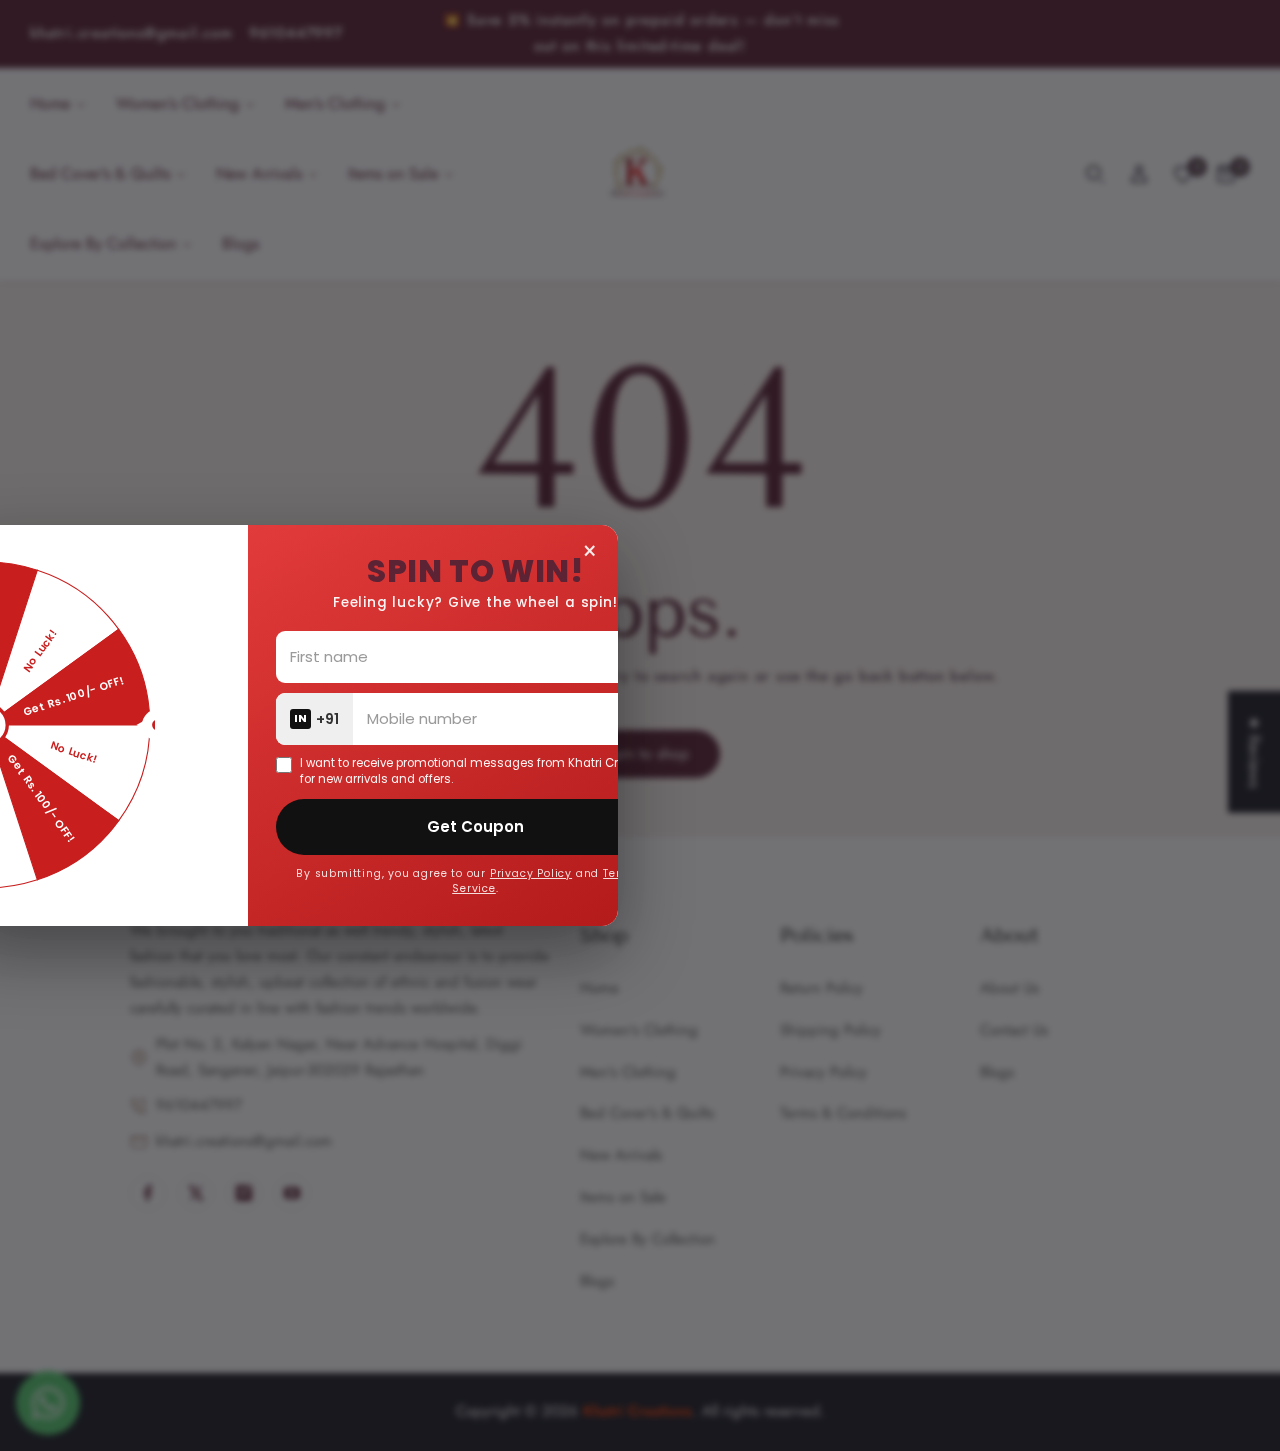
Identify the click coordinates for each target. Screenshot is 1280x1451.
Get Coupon (649, 826)
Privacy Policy (705, 873)
